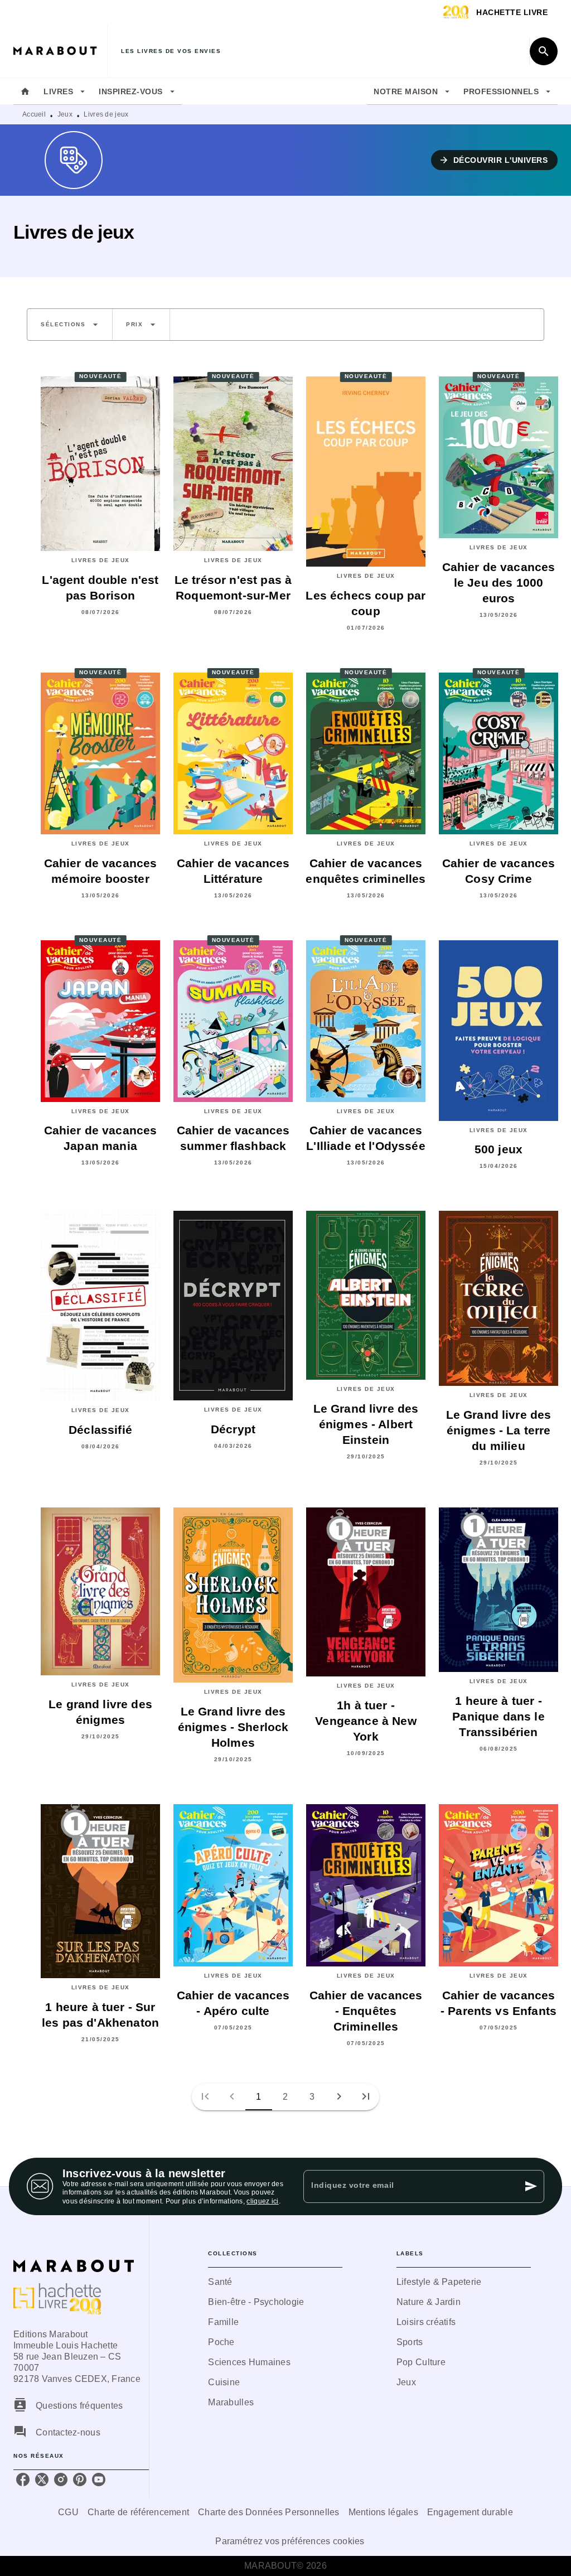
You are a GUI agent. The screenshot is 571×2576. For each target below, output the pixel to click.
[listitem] (23, 2480)
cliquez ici (262, 2202)
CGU (68, 2512)
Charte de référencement (138, 2512)
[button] (495, 160)
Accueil (34, 114)
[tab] (25, 91)
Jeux (65, 114)
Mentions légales (383, 2512)
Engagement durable (470, 2512)
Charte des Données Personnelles (268, 2512)
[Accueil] (60, 51)
